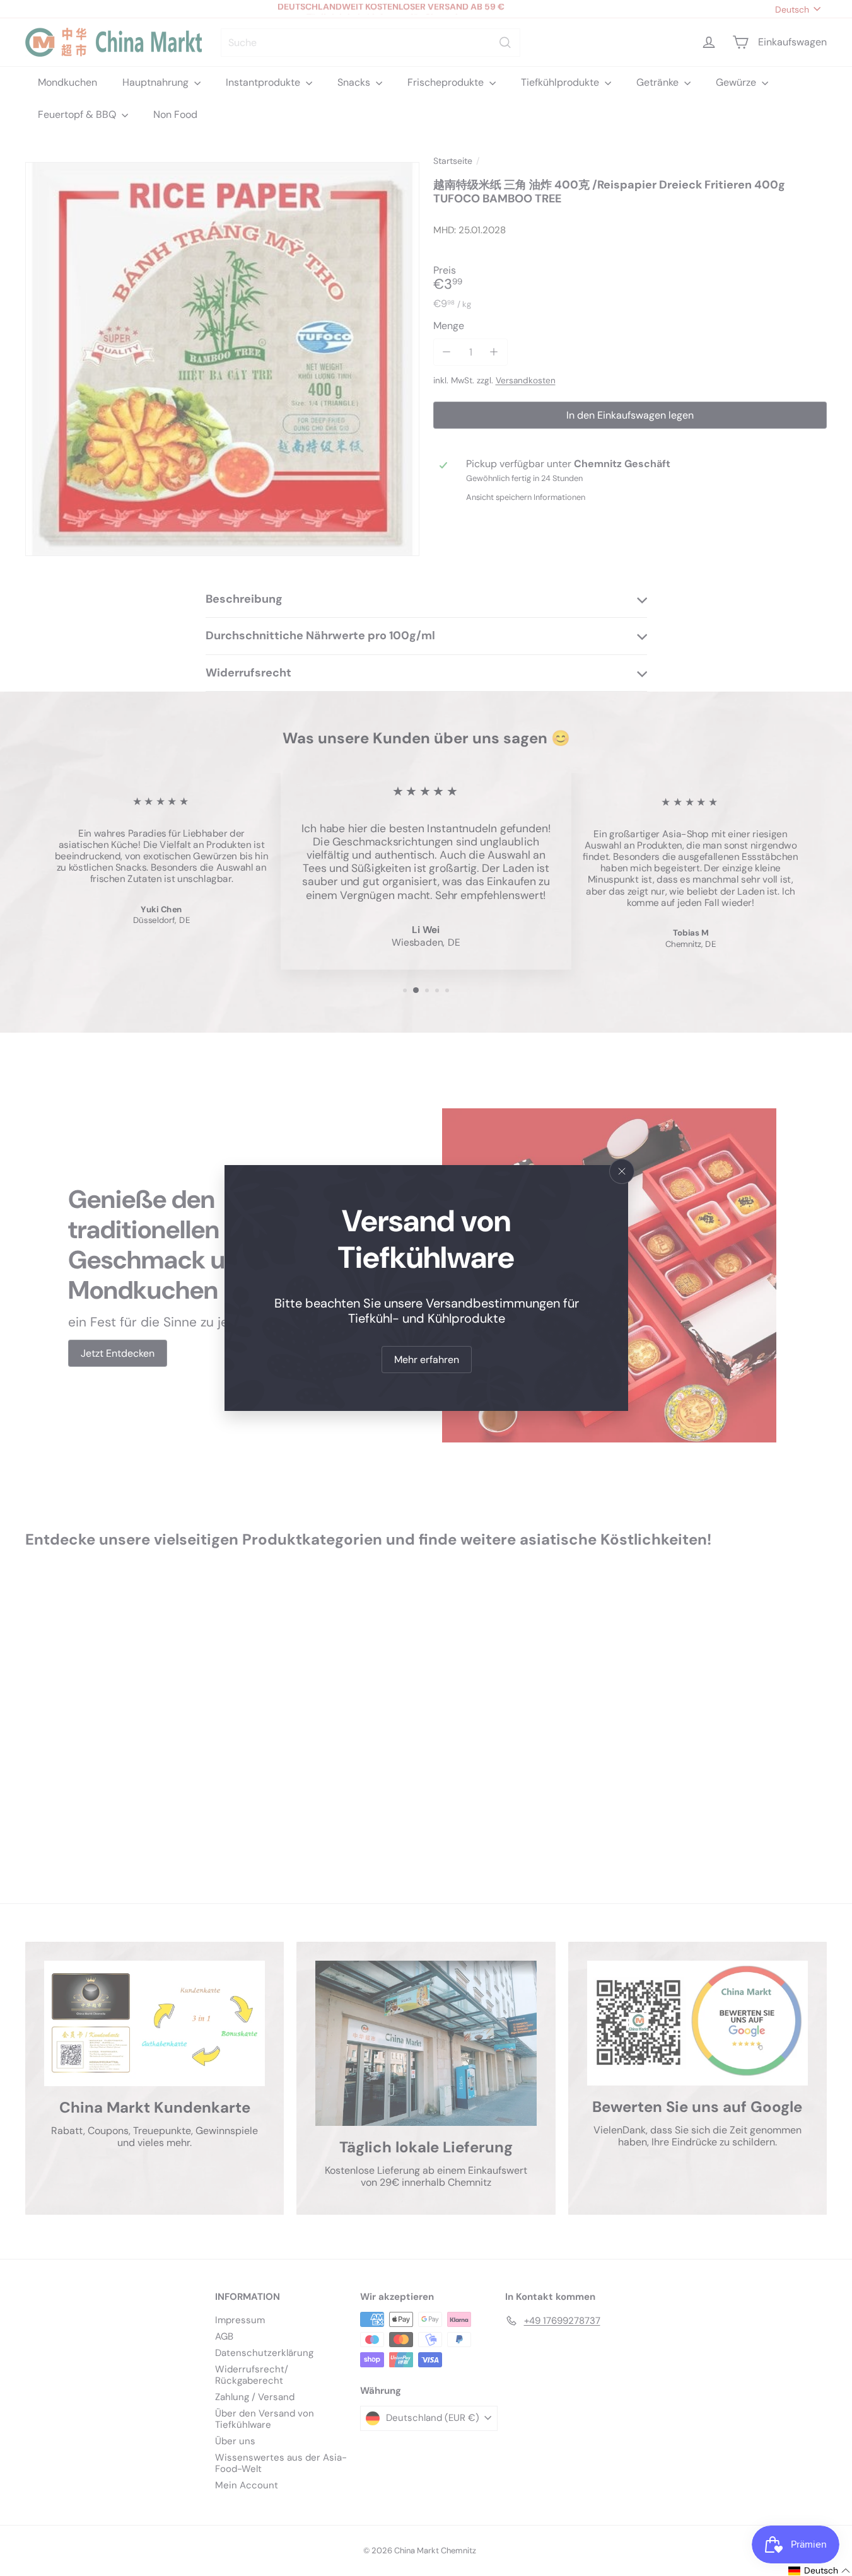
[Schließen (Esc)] (622, 1171)
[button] (820, 2571)
